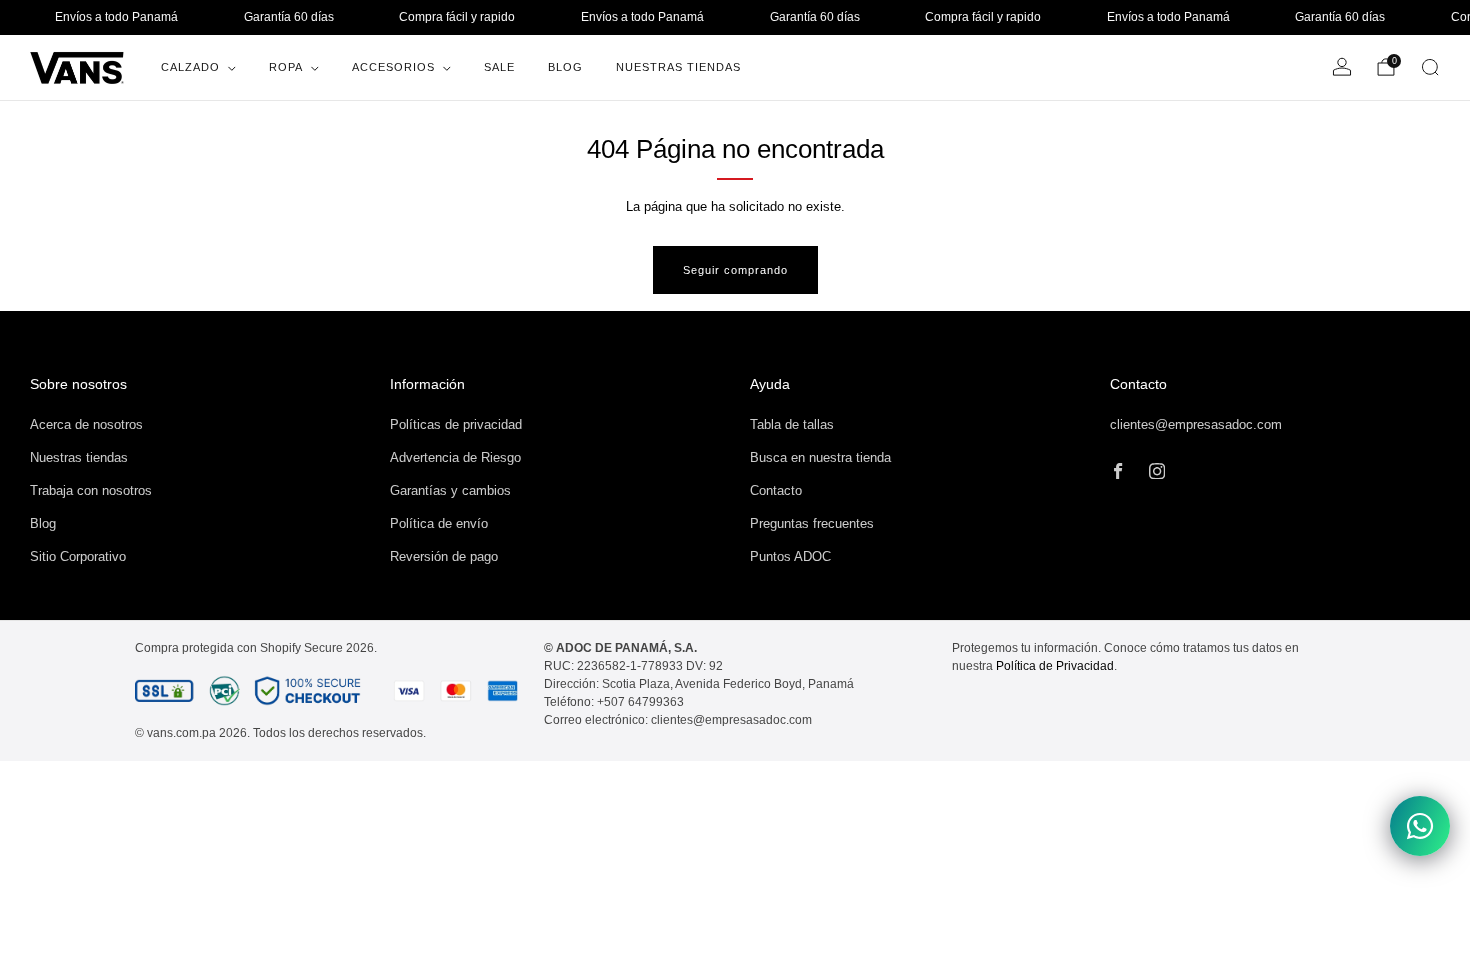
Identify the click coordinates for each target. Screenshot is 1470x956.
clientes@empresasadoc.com (1196, 424)
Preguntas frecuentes (812, 523)
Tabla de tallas (792, 424)
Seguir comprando (735, 270)
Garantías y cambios (450, 490)
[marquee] (735, 17)
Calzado (190, 67)
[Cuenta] (1342, 67)
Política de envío (439, 523)
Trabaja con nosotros (91, 490)
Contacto (776, 490)
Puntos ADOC (790, 556)
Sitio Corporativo (78, 556)
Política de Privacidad (1055, 666)
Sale (499, 67)
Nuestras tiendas (79, 457)
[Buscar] (1430, 67)
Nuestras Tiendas (678, 67)
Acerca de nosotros (86, 424)
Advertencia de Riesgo (455, 457)
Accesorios (393, 67)
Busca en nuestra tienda (820, 457)
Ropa (286, 67)
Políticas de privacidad (456, 424)
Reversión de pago (444, 556)
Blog (565, 67)
